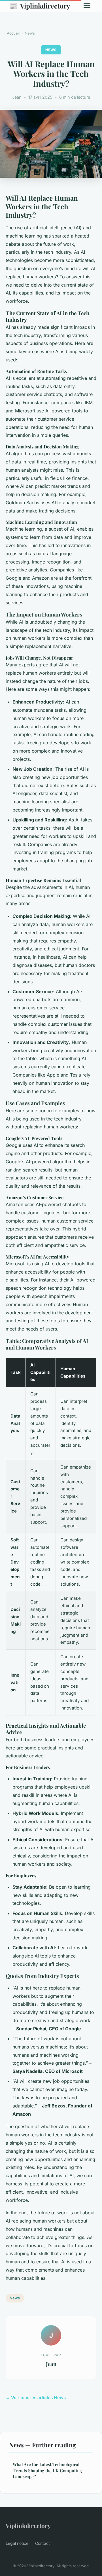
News (30, 33)
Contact (42, 2543)
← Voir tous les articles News (36, 2398)
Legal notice (17, 2543)
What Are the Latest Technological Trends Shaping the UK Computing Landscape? (47, 2470)
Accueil (13, 33)
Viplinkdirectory (40, 6)
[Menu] (87, 6)
